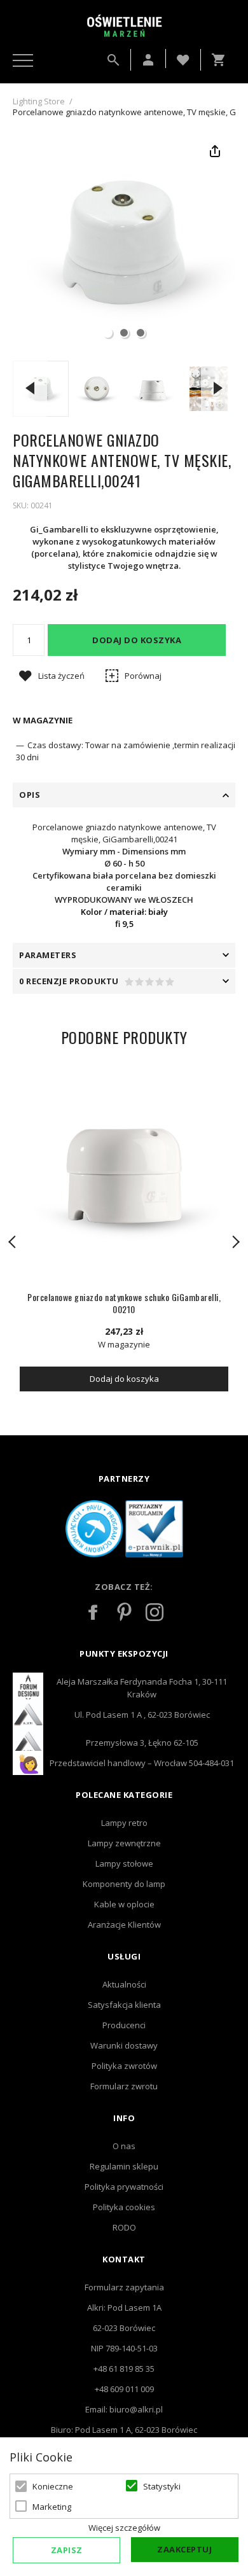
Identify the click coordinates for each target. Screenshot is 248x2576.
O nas (124, 2146)
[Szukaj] (113, 60)
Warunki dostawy (124, 2045)
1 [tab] (107, 333)
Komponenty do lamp (124, 1884)
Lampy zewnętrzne (124, 1843)
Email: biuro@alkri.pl (124, 2409)
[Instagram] (155, 1612)
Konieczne (53, 2486)
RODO (124, 2227)
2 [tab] (124, 333)
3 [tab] (141, 333)
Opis (30, 795)
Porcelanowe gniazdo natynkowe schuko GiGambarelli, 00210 (124, 1303)
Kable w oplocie (124, 1904)
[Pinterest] (124, 1612)
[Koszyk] (221, 60)
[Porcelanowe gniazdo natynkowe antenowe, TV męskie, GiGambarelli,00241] (97, 389)
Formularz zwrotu (124, 2086)
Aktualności (124, 1984)
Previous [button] (30, 388)
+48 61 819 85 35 (124, 2369)
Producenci (124, 2025)
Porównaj (143, 676)
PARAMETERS (48, 955)
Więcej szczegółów (124, 2528)
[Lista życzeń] (183, 59)
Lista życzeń (61, 676)
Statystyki (162, 2486)
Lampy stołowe (124, 1863)
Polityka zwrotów (124, 2066)
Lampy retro (124, 1823)
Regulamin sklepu (124, 2166)
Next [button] (218, 388)
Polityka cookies (124, 2207)
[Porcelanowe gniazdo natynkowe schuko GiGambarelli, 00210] (124, 1174)
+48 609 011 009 (124, 2389)
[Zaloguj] (148, 60)
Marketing (52, 2507)
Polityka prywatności (124, 2187)
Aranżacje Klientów (124, 1925)
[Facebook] (93, 1612)
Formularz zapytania (124, 2287)
